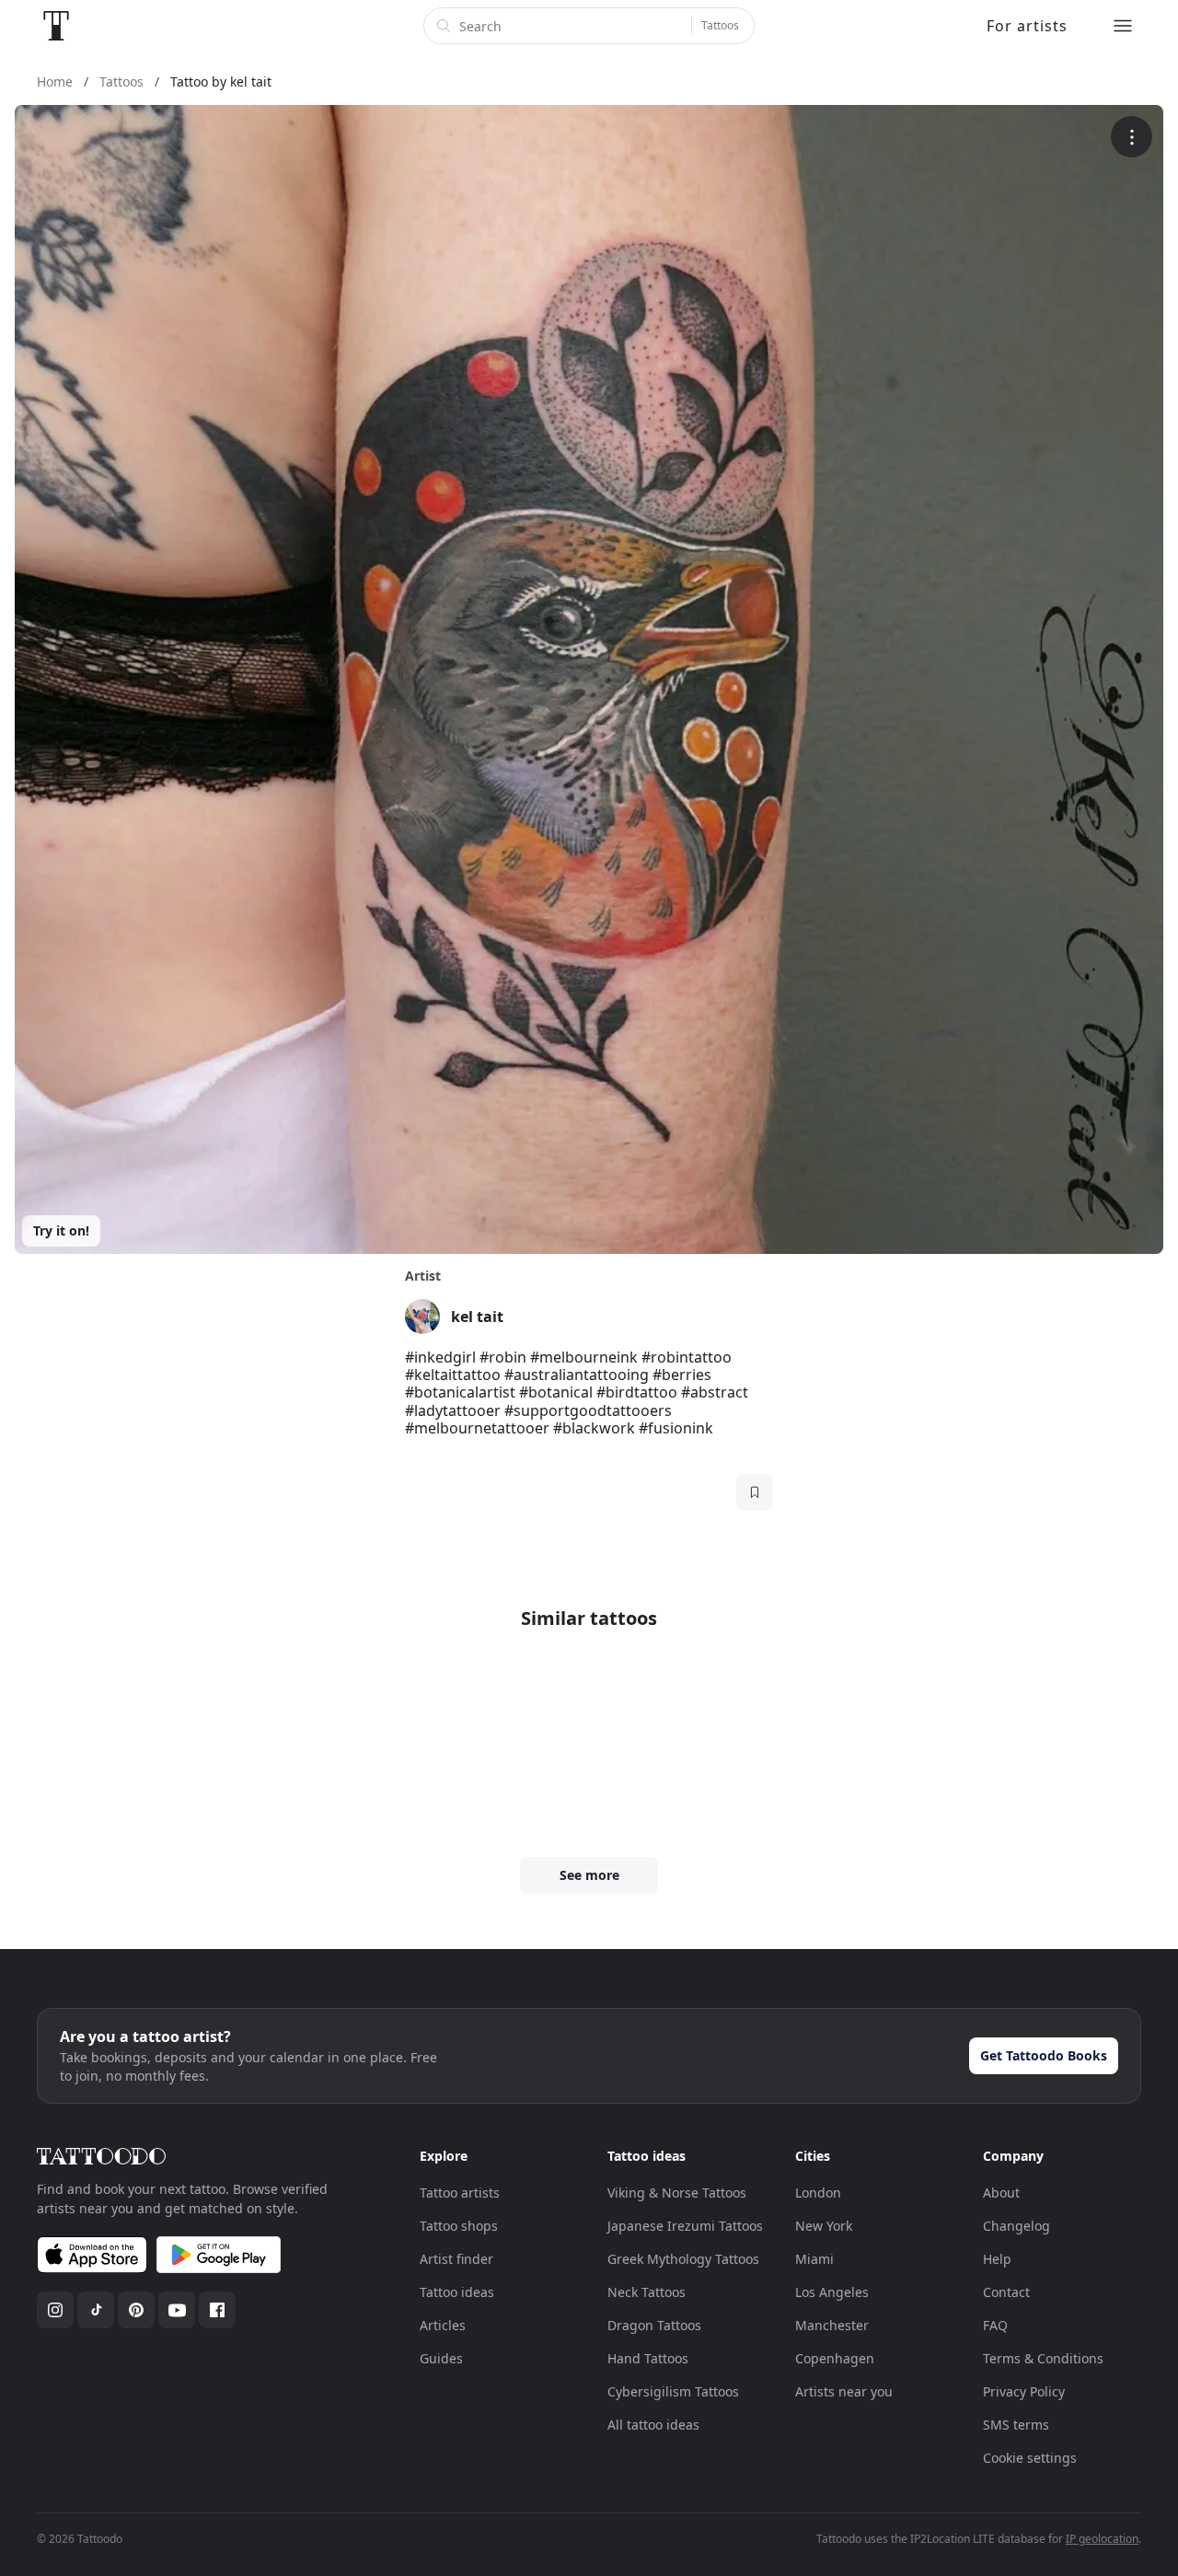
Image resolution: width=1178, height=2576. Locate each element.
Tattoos (720, 25)
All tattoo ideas (653, 2425)
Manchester (832, 2325)
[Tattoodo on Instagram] (55, 2310)
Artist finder (456, 2259)
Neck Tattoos (647, 2292)
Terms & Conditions (1043, 2358)
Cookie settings (1030, 2458)
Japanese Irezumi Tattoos (685, 2226)
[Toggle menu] (1123, 26)
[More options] (1132, 137)
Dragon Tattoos (654, 2325)
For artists (1027, 26)
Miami (814, 2259)
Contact (1006, 2292)
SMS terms (1016, 2425)
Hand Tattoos (648, 2358)
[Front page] (56, 26)
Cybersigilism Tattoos (673, 2391)
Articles (443, 2325)
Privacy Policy (1024, 2391)
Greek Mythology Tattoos (683, 2259)
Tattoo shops (459, 2226)
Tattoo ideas (457, 2292)
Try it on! (61, 1230)
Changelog (1016, 2226)
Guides (441, 2358)
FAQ (995, 2325)
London (818, 2193)
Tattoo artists (460, 2193)
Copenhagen (835, 2358)
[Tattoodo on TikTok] (96, 2310)
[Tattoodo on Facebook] (217, 2310)
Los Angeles (832, 2292)
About (1001, 2193)
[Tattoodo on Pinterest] (136, 2310)
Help (997, 2259)
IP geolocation (1102, 2539)
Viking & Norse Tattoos (677, 2193)
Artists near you (844, 2391)
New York (824, 2226)
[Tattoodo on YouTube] (177, 2310)
